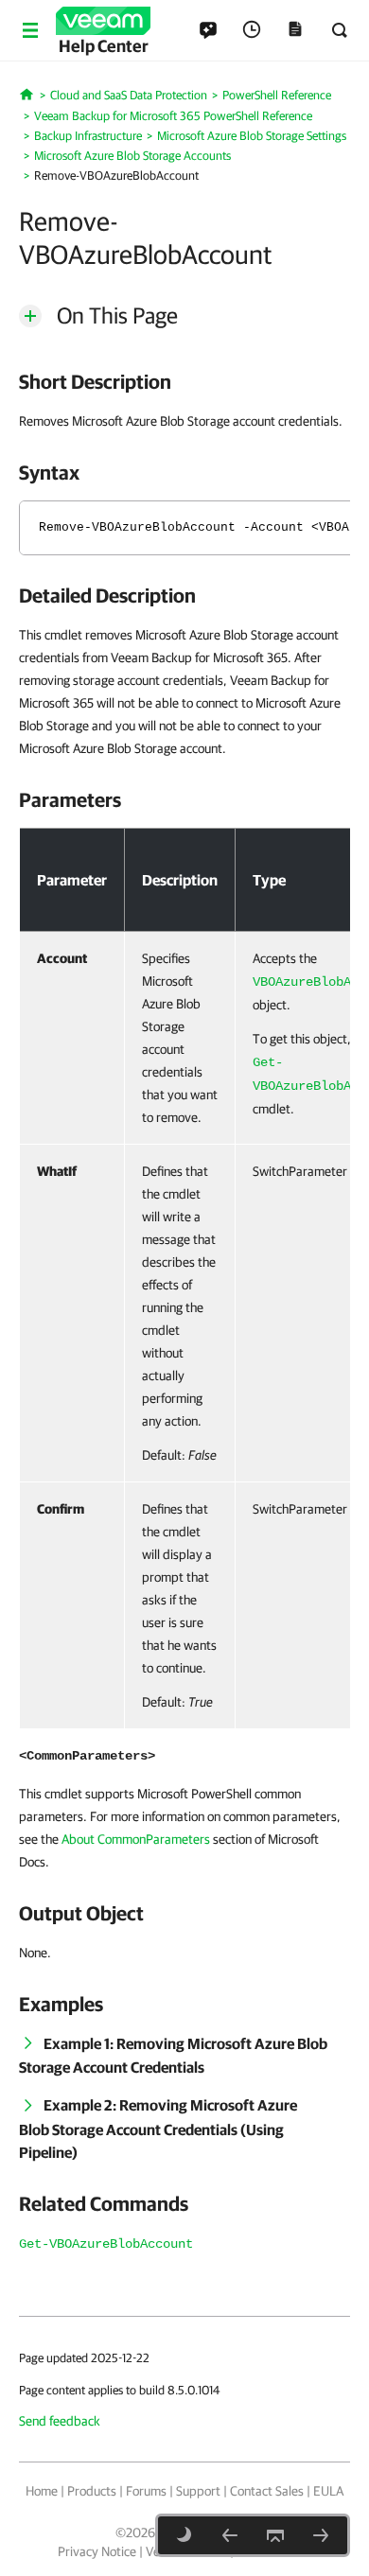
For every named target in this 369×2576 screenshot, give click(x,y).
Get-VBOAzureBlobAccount (106, 2244)
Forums (146, 2491)
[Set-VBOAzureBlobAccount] (230, 2535)
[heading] (184, 381)
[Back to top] (275, 2535)
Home (42, 2491)
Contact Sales (267, 2491)
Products (92, 2491)
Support (198, 2491)
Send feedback (60, 2421)
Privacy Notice (97, 2551)
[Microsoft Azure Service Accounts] (321, 2535)
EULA (328, 2491)
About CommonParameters (136, 1839)
